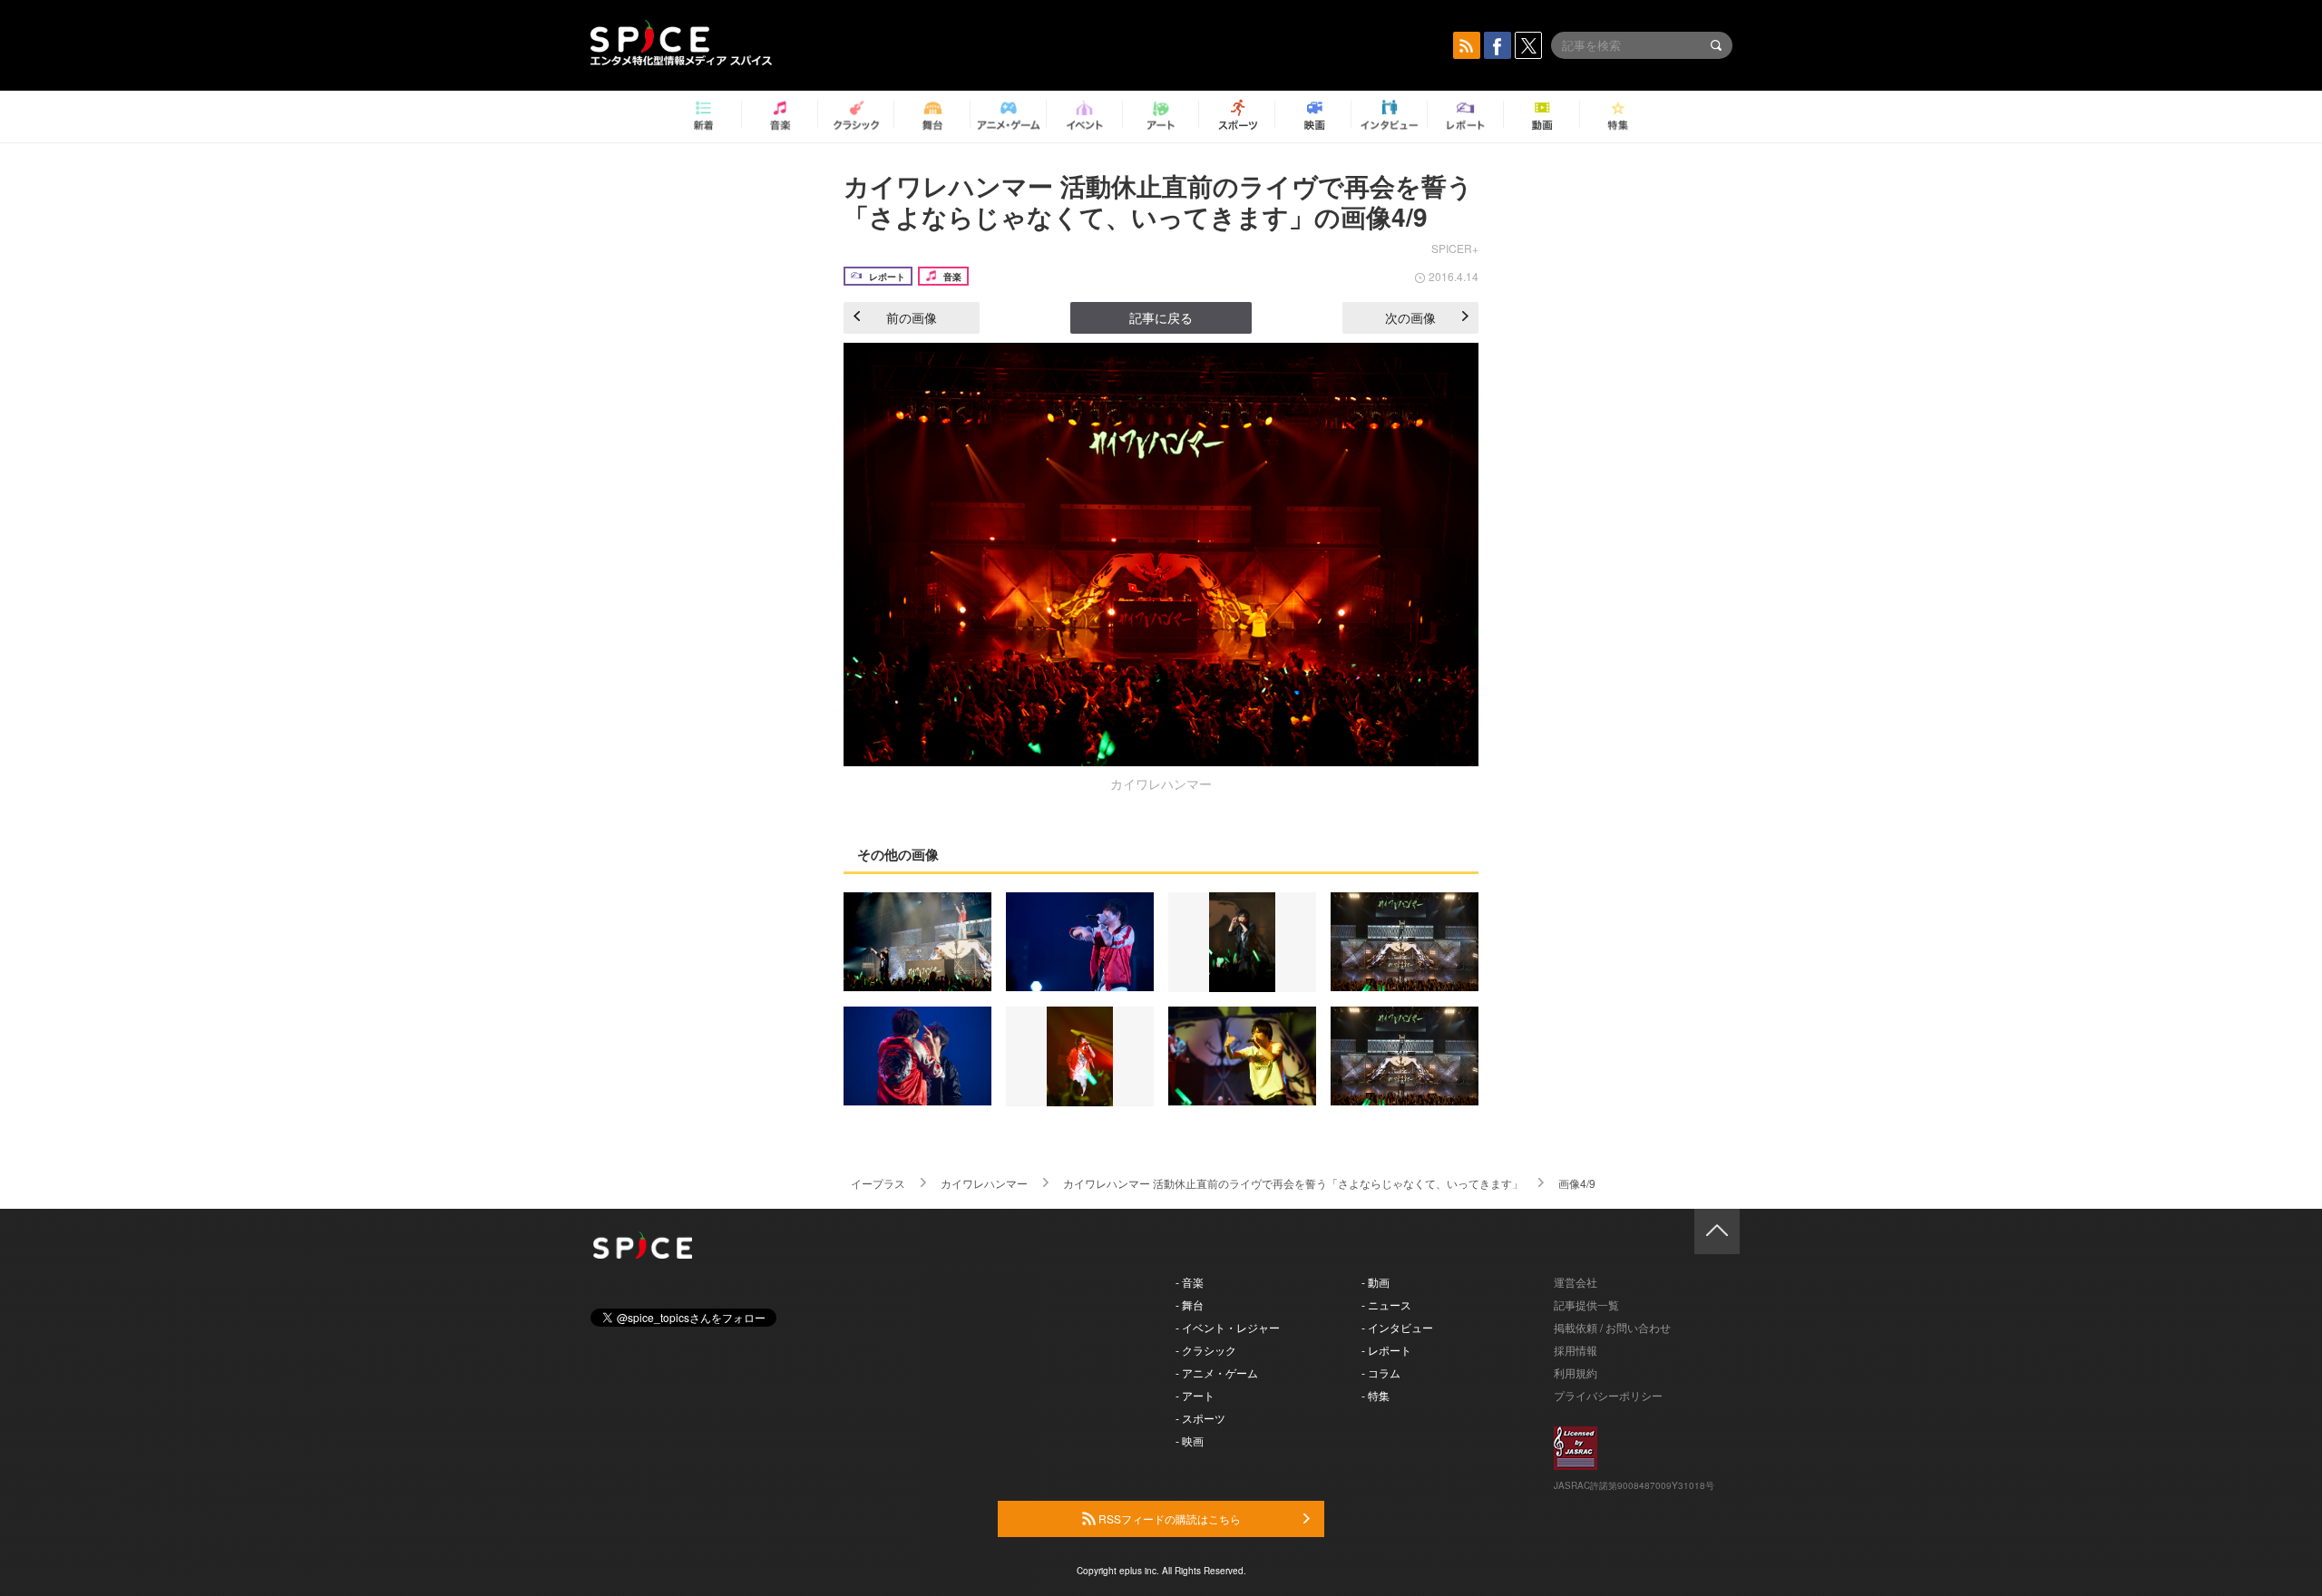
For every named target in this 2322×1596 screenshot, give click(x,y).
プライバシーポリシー (1608, 1395)
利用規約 (1576, 1372)
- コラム (1381, 1372)
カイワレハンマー (984, 1183)
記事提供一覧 (1586, 1304)
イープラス (878, 1183)
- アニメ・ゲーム (1217, 1372)
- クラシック (1206, 1350)
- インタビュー (1397, 1327)
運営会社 (1576, 1282)
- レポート (1386, 1350)
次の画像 (1410, 317)
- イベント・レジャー (1228, 1327)
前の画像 (912, 317)
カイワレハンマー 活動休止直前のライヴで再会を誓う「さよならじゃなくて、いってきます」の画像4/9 (1158, 201)
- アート (1195, 1395)
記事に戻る (1161, 317)
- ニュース (1386, 1304)
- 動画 (1376, 1282)
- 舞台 (1190, 1304)
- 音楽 (1190, 1282)
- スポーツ (1200, 1418)
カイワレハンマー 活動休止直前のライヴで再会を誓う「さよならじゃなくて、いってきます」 (1293, 1183)
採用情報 (1576, 1350)
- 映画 (1190, 1440)
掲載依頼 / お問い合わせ (1612, 1327)
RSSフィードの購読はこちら (1168, 1518)
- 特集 (1376, 1395)
